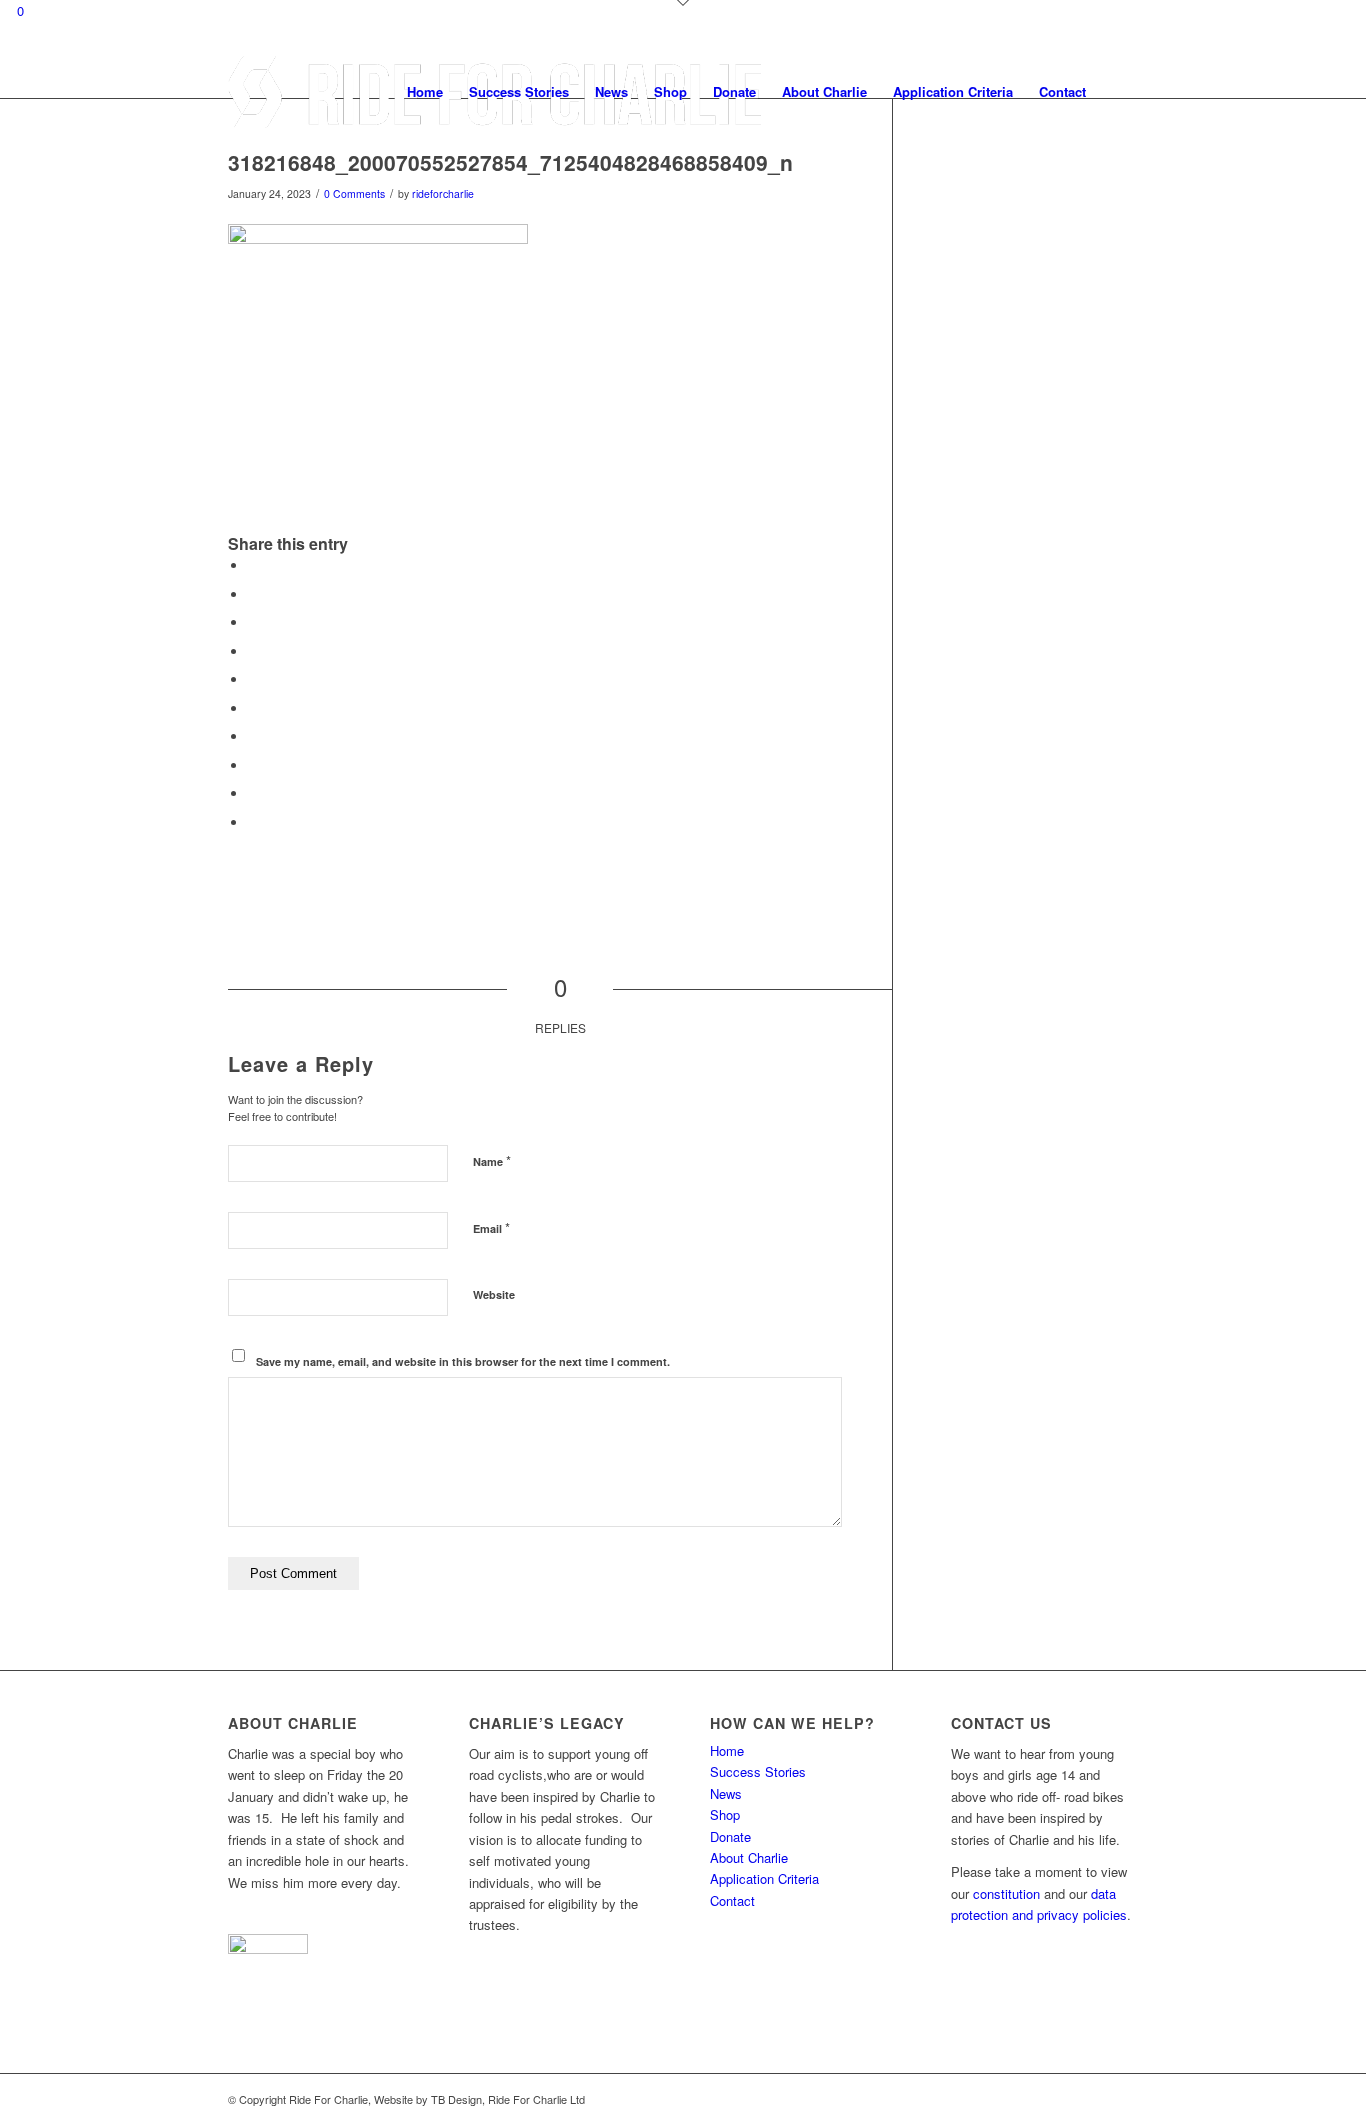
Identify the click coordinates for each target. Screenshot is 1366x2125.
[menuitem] (425, 92)
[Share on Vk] (253, 765)
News (726, 1793)
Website (494, 1294)
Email (491, 1227)
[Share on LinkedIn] (253, 708)
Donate (730, 1836)
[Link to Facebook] (1093, 2099)
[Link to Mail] (1123, 2099)
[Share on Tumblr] (253, 736)
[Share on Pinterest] (253, 679)
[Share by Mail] (253, 822)
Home (727, 1750)
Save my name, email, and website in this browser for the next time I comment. (463, 1361)
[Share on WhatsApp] (253, 651)
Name (492, 1160)
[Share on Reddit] (253, 793)
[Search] (1118, 92)
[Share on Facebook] (253, 565)
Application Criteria (764, 1878)
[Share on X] (253, 594)
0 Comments (354, 193)
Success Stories (758, 1771)
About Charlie (749, 1857)
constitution (1006, 1893)
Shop (725, 1814)
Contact (732, 1900)
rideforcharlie (443, 193)
